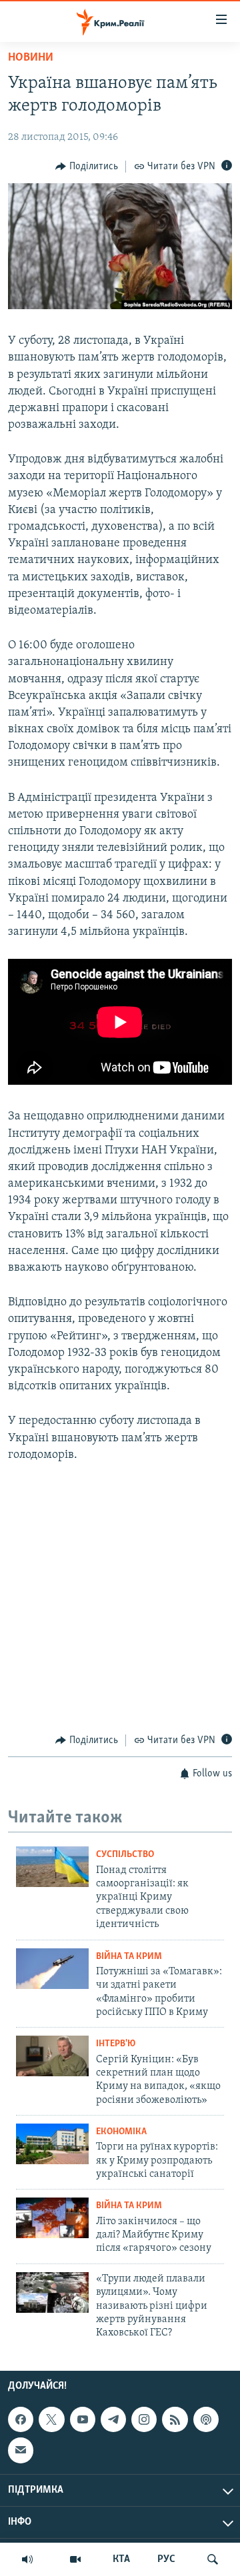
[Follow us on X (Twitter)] (51, 2419)
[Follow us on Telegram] (113, 2419)
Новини (31, 58)
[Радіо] (27, 2559)
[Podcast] (206, 2419)
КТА (121, 2559)
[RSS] (175, 2419)
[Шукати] (213, 2559)
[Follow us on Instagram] (144, 2419)
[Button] (87, 167)
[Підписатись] (21, 2450)
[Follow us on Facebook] (21, 2419)
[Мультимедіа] (75, 2559)
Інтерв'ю (116, 2044)
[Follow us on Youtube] (83, 2419)
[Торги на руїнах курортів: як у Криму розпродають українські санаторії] (52, 2144)
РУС (166, 2559)
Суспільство (125, 1855)
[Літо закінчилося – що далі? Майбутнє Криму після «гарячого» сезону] (52, 2218)
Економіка (121, 2132)
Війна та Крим (129, 1957)
